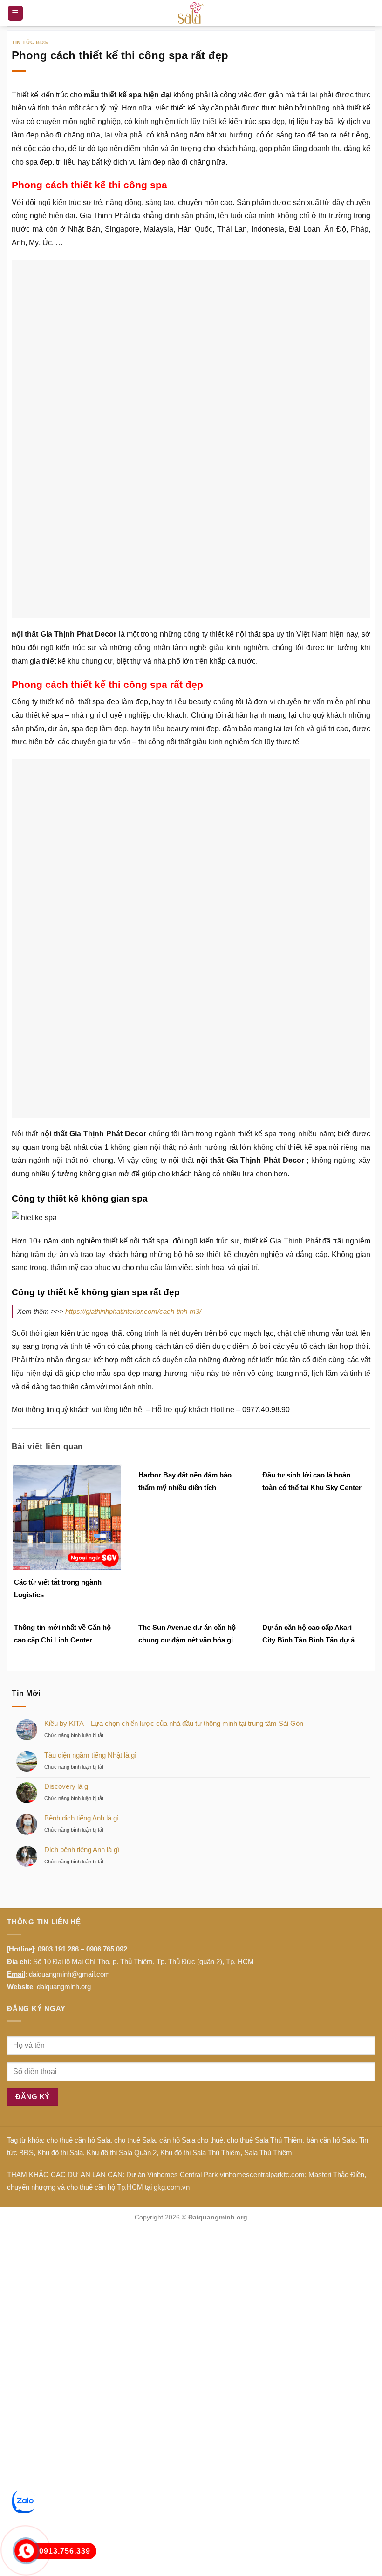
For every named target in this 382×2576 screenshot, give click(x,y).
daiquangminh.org (64, 1741)
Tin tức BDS (30, 42)
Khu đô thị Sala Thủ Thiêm (200, 1908)
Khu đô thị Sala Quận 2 (122, 1908)
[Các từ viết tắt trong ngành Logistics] (67, 1272)
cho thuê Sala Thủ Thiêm (265, 1895)
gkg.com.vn (172, 1942)
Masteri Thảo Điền (336, 1929)
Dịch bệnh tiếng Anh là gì (82, 1604)
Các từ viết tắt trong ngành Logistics (58, 1344)
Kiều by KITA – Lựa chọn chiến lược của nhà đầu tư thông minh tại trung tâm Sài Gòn (174, 1478)
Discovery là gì (67, 1542)
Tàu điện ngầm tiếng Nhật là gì (90, 1510)
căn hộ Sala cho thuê (191, 1895)
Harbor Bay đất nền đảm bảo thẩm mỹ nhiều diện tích (185, 1236)
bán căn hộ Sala (331, 1895)
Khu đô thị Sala (60, 1908)
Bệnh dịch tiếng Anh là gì (82, 1573)
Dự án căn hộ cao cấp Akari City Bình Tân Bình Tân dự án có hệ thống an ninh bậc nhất (310, 1390)
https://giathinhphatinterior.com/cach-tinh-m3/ (133, 1067)
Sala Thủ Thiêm (268, 1908)
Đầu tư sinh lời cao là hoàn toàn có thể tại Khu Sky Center (312, 1236)
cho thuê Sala (135, 1895)
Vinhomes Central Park (183, 1929)
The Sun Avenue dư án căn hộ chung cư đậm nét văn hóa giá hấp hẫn (188, 1390)
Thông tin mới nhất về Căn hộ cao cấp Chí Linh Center (62, 1389)
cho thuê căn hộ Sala (78, 1895)
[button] (15, 13)
